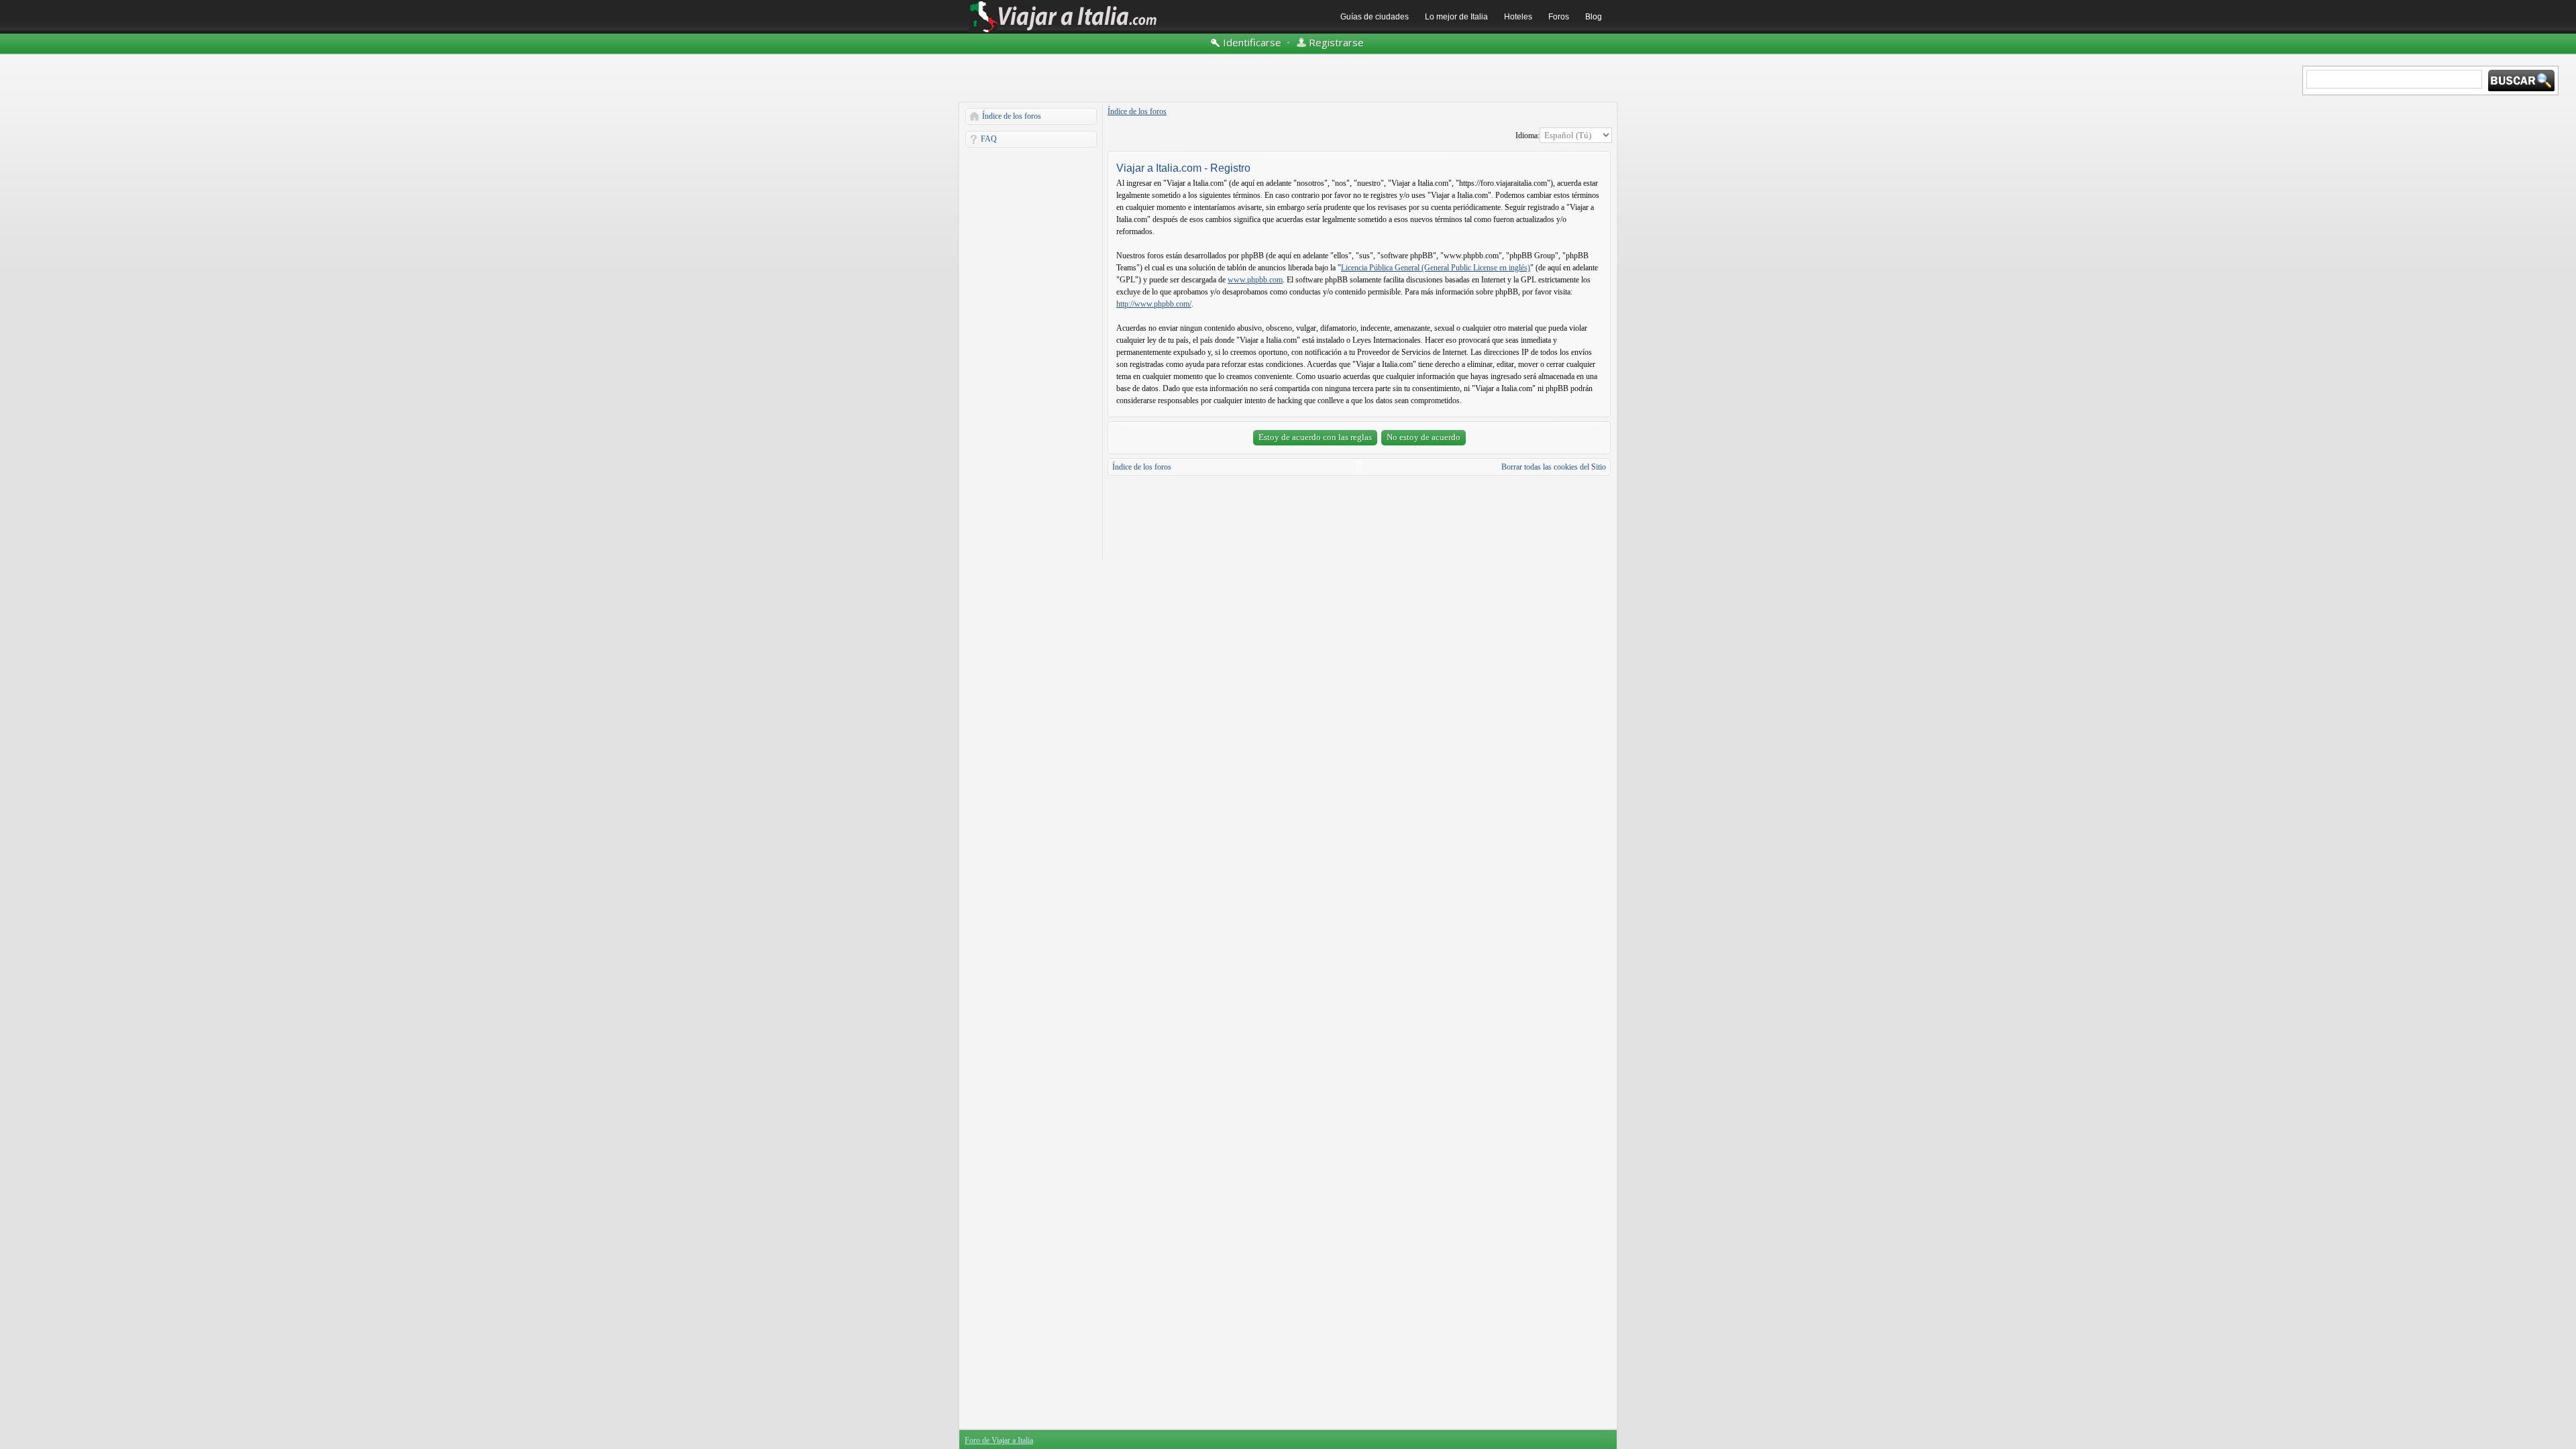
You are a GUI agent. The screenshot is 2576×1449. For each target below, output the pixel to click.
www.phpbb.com (1255, 280)
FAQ (989, 139)
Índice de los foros (1012, 116)
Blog (1594, 17)
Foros (1559, 17)
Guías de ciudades (1375, 17)
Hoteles (1518, 17)
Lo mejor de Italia (1456, 17)
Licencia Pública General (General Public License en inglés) (1436, 268)
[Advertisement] (1031, 354)
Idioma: (1527, 136)
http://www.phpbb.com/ (1154, 304)
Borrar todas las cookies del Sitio (1554, 467)
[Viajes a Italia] (1063, 32)
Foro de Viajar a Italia (999, 1440)
